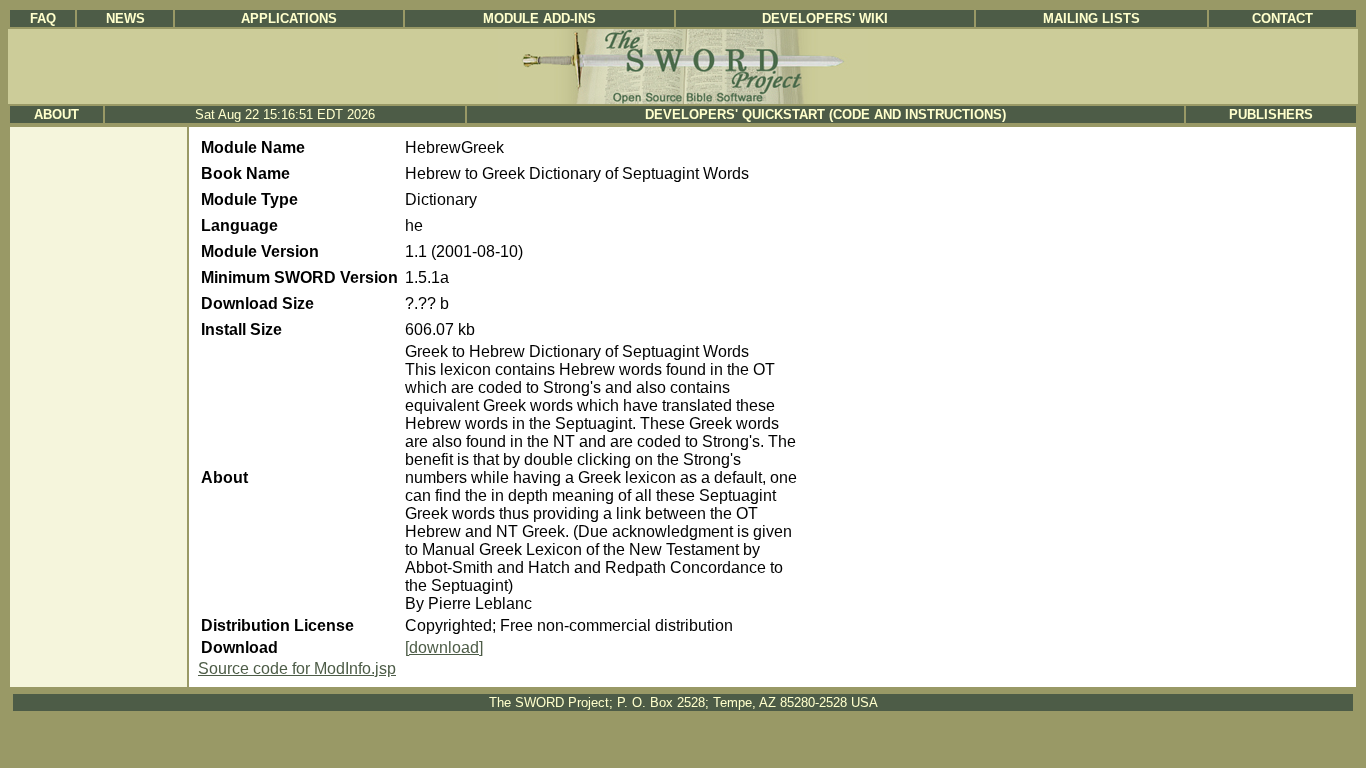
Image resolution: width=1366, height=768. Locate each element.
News (125, 18)
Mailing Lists (1091, 18)
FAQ (43, 18)
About (56, 114)
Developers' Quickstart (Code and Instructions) (825, 114)
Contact (1282, 18)
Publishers (1271, 114)
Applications (289, 18)
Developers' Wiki (825, 18)
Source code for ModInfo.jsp (297, 668)
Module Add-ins (539, 18)
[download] (444, 647)
